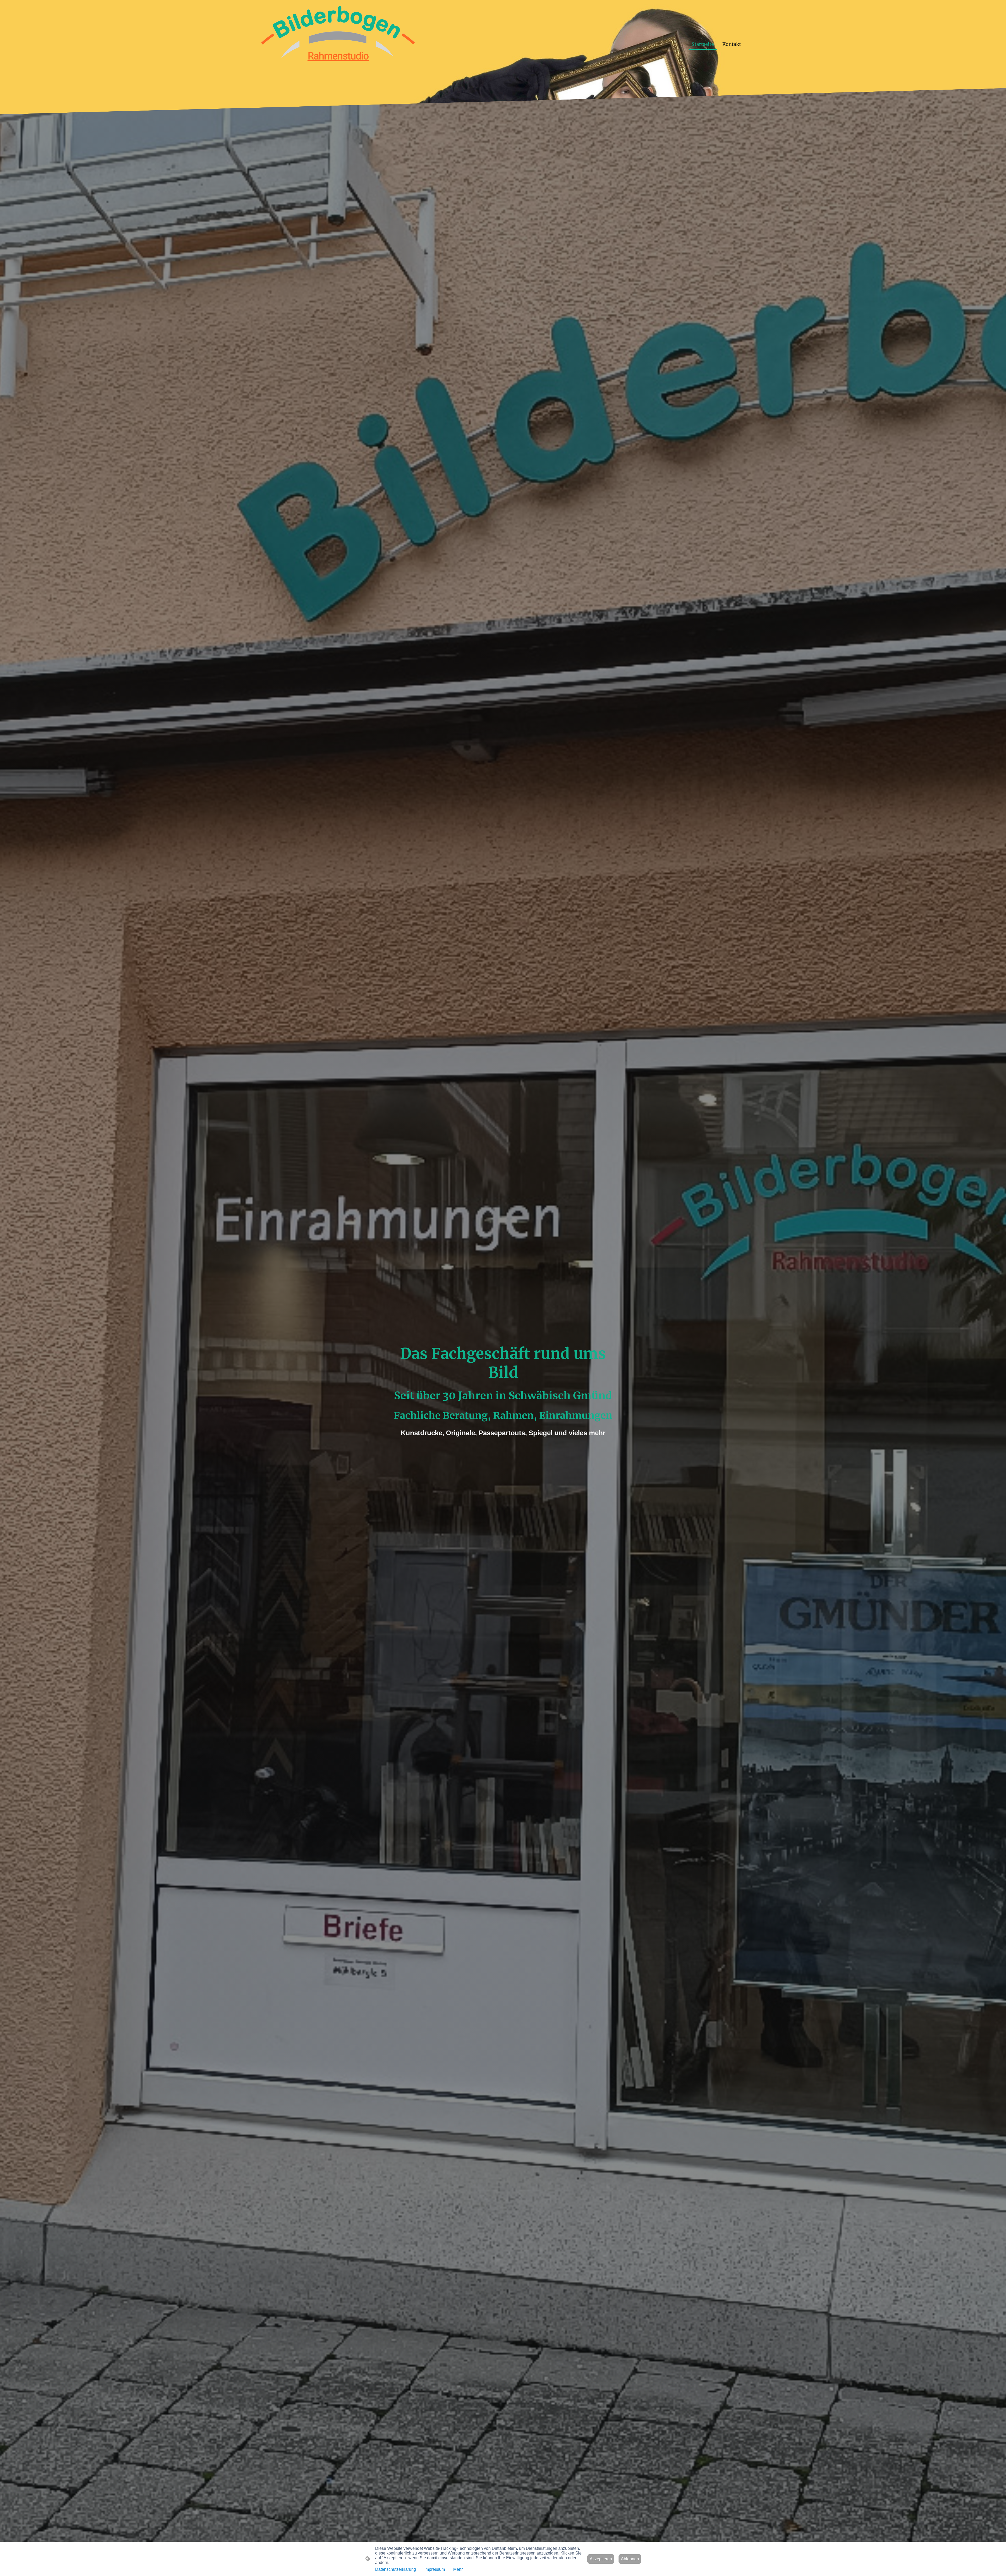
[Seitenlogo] (338, 44)
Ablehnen (630, 2559)
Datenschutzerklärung (396, 2569)
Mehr (458, 2569)
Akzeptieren (601, 2559)
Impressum (435, 2569)
